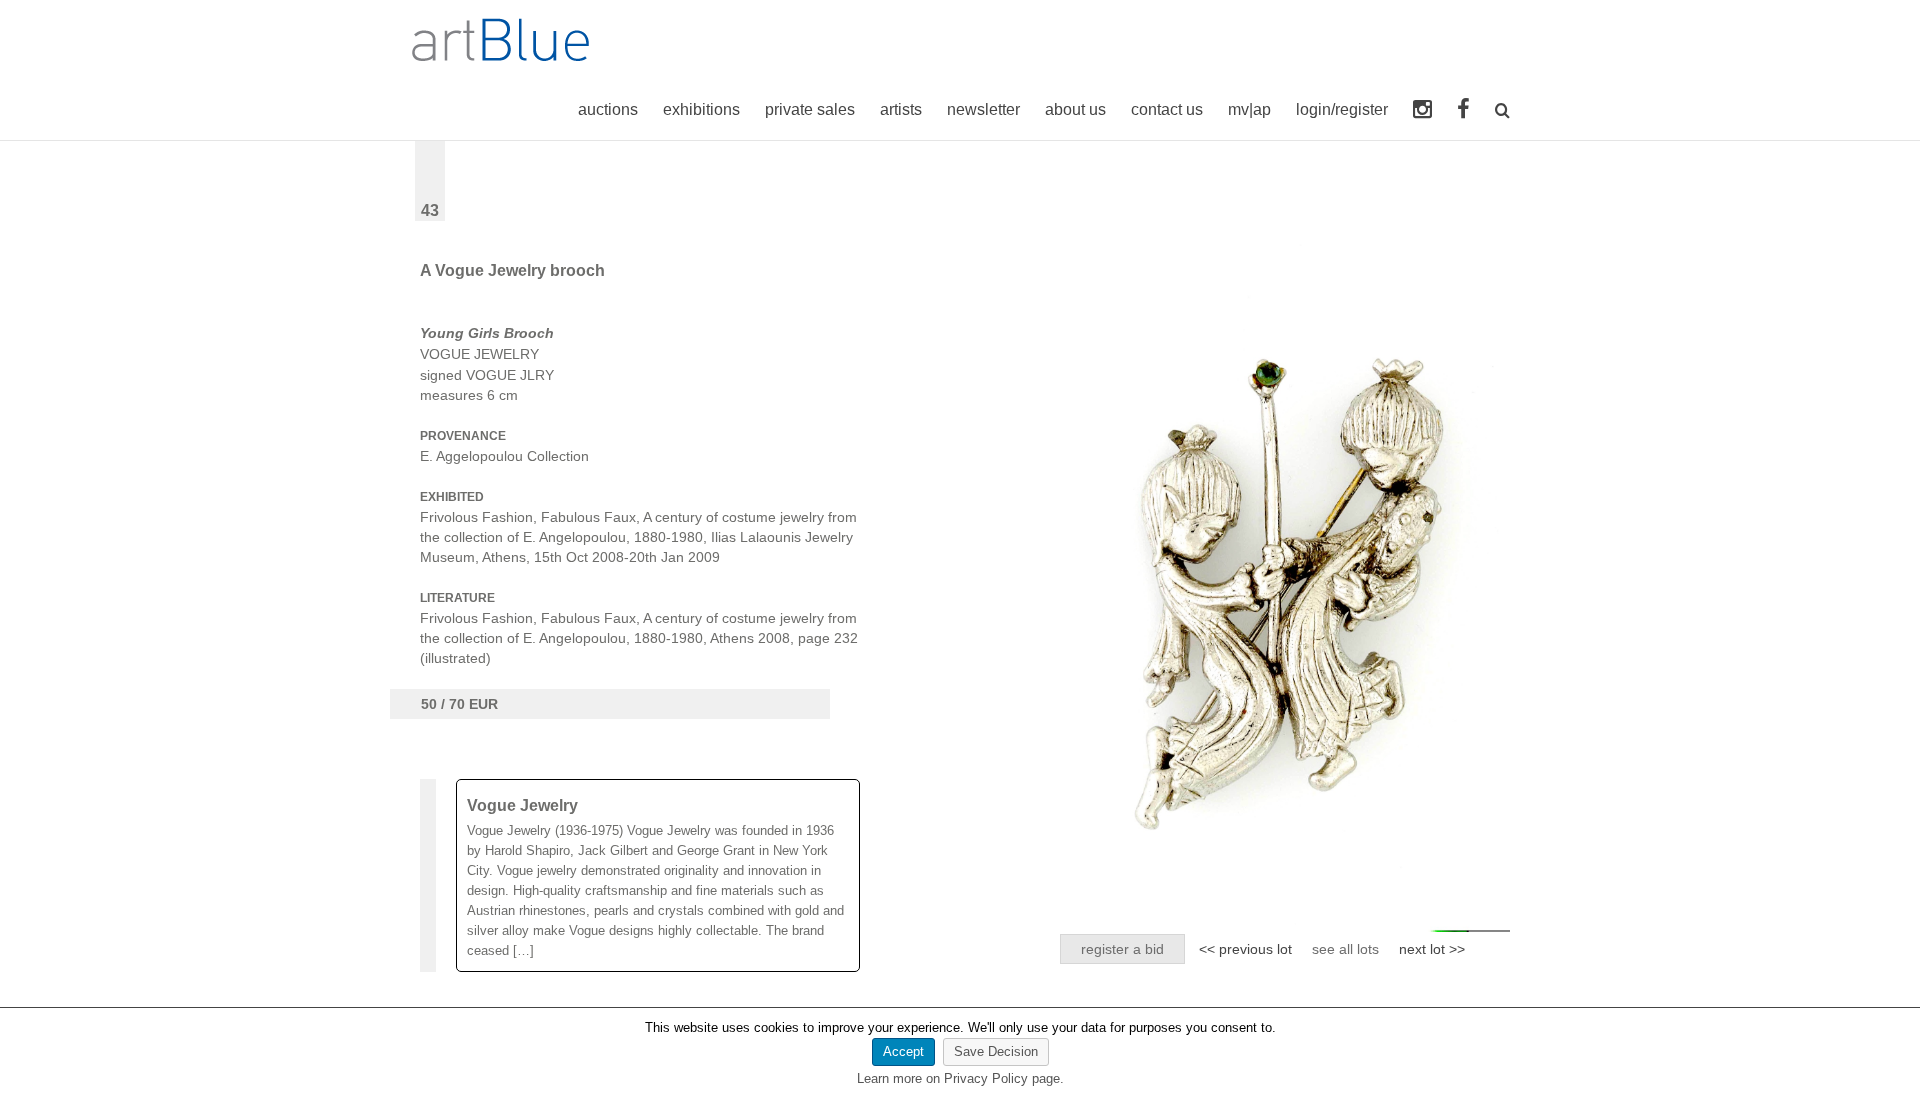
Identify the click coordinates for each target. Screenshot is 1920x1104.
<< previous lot (1245, 949)
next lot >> (1432, 949)
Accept (903, 1051)
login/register (1342, 109)
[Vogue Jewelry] (658, 875)
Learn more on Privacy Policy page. (960, 1078)
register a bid (1122, 949)
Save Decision (996, 1051)
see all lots (1345, 949)
